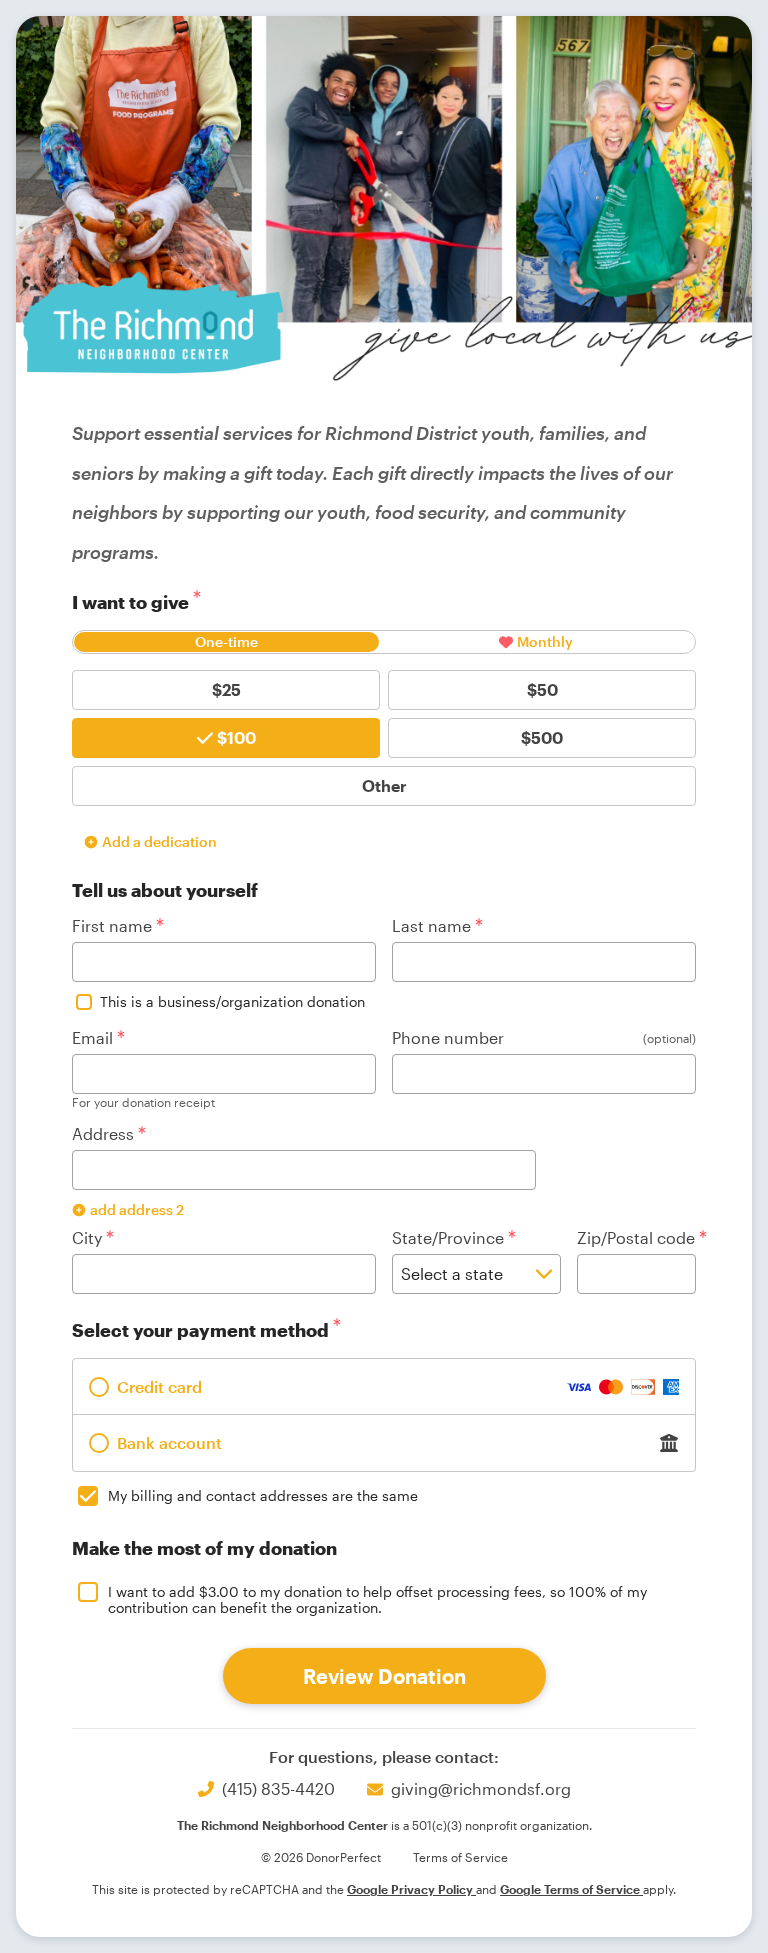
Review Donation (384, 1676)
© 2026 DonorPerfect (321, 1857)
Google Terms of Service (571, 1889)
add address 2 (137, 1209)
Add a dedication (159, 841)
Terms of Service (460, 1857)
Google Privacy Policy (411, 1889)
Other (384, 785)
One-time (226, 641)
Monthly (545, 641)
